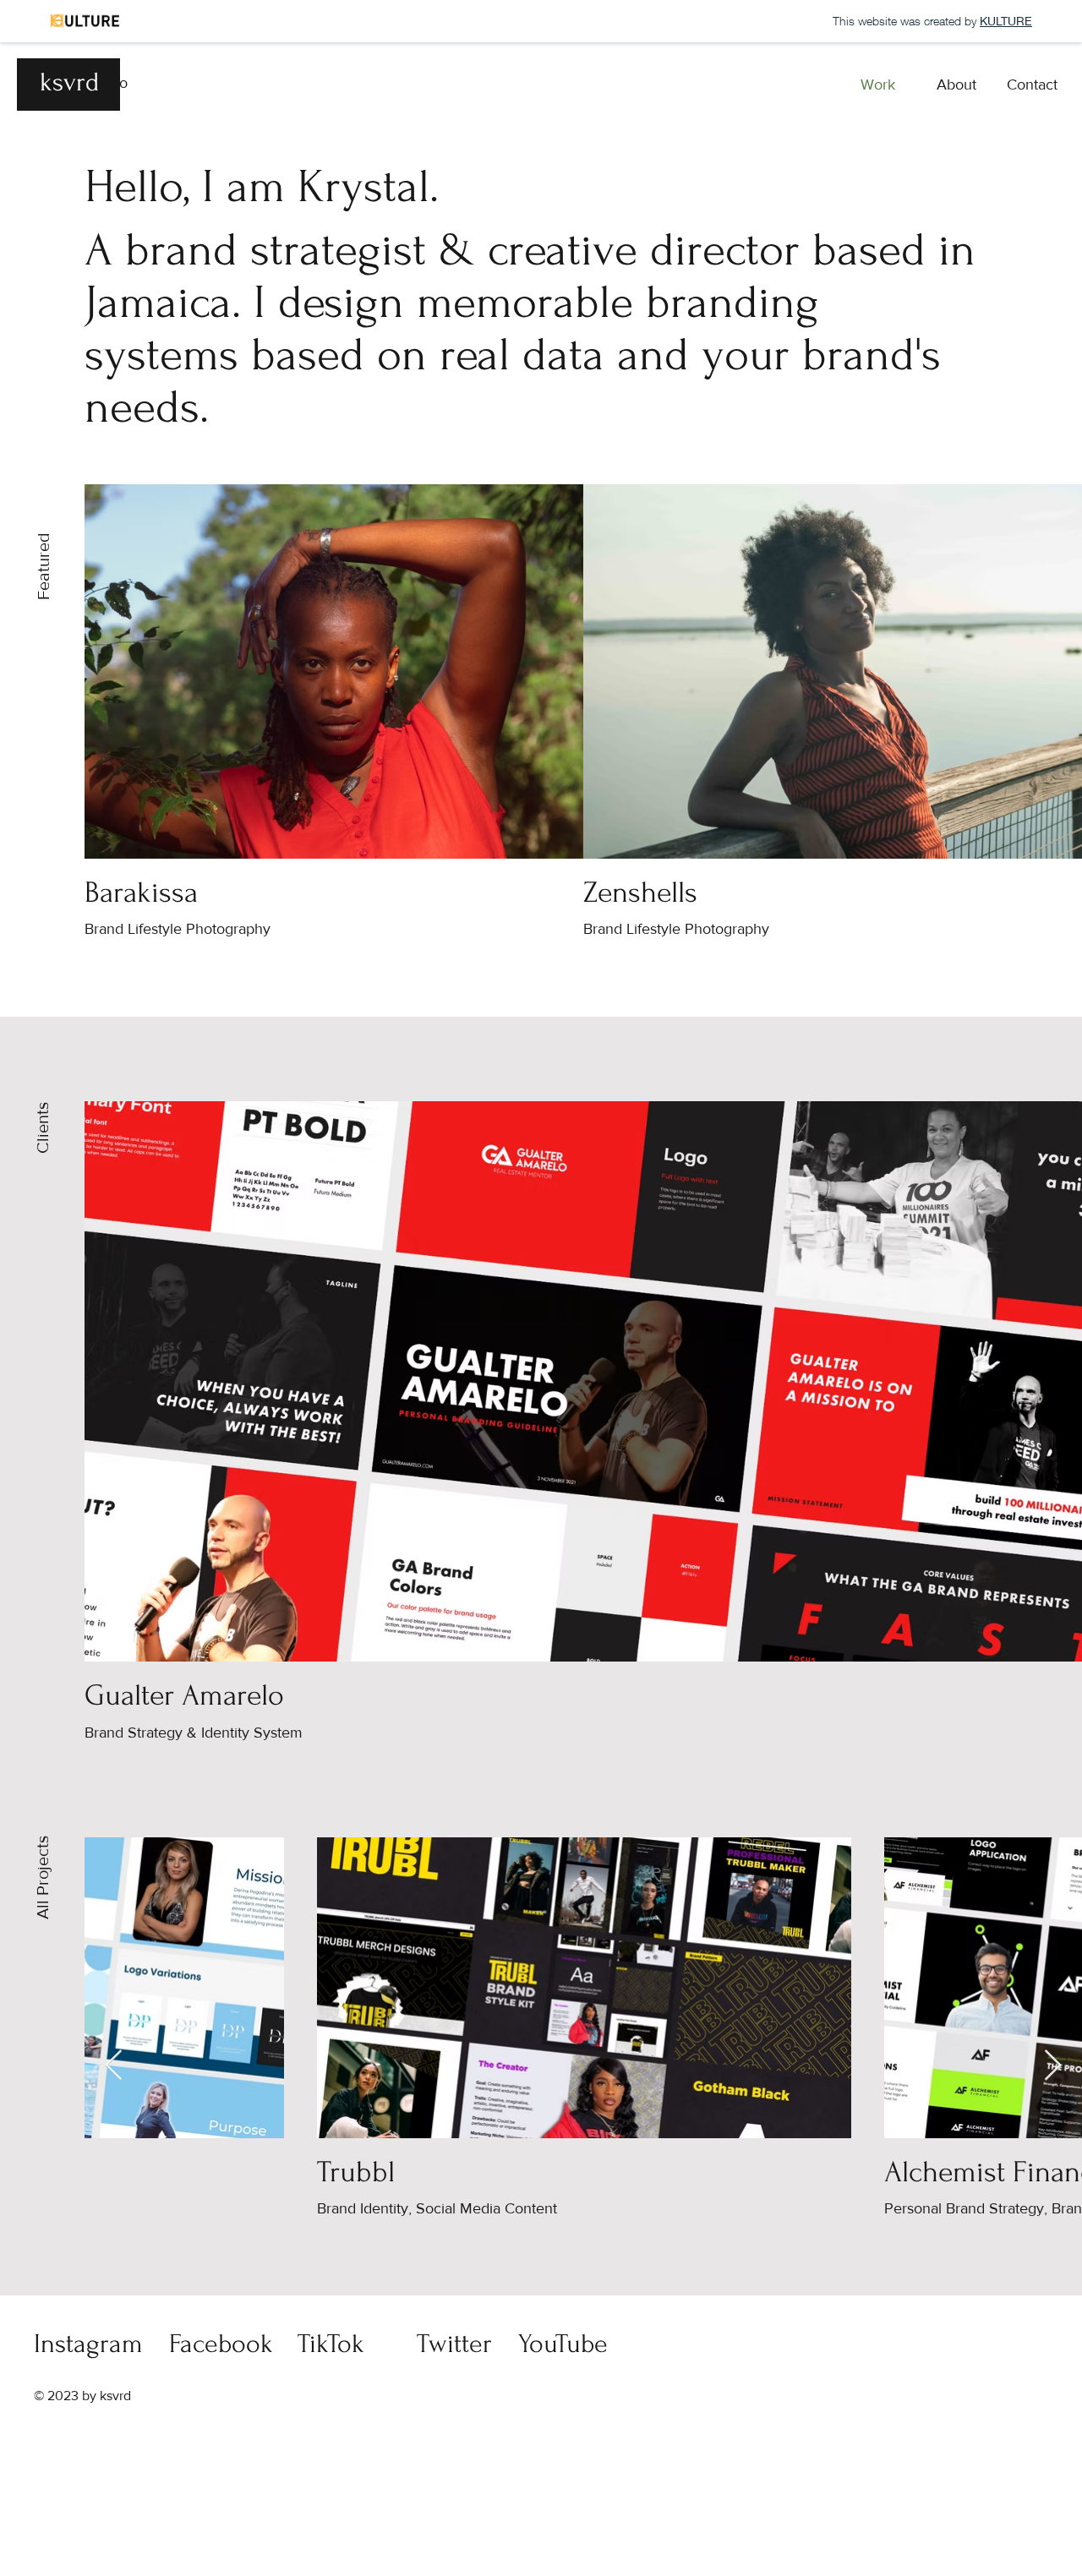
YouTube (563, 2344)
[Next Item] (1053, 2066)
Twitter (454, 2344)
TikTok (331, 2344)
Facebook (221, 2344)
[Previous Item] (114, 2066)
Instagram (88, 2344)
